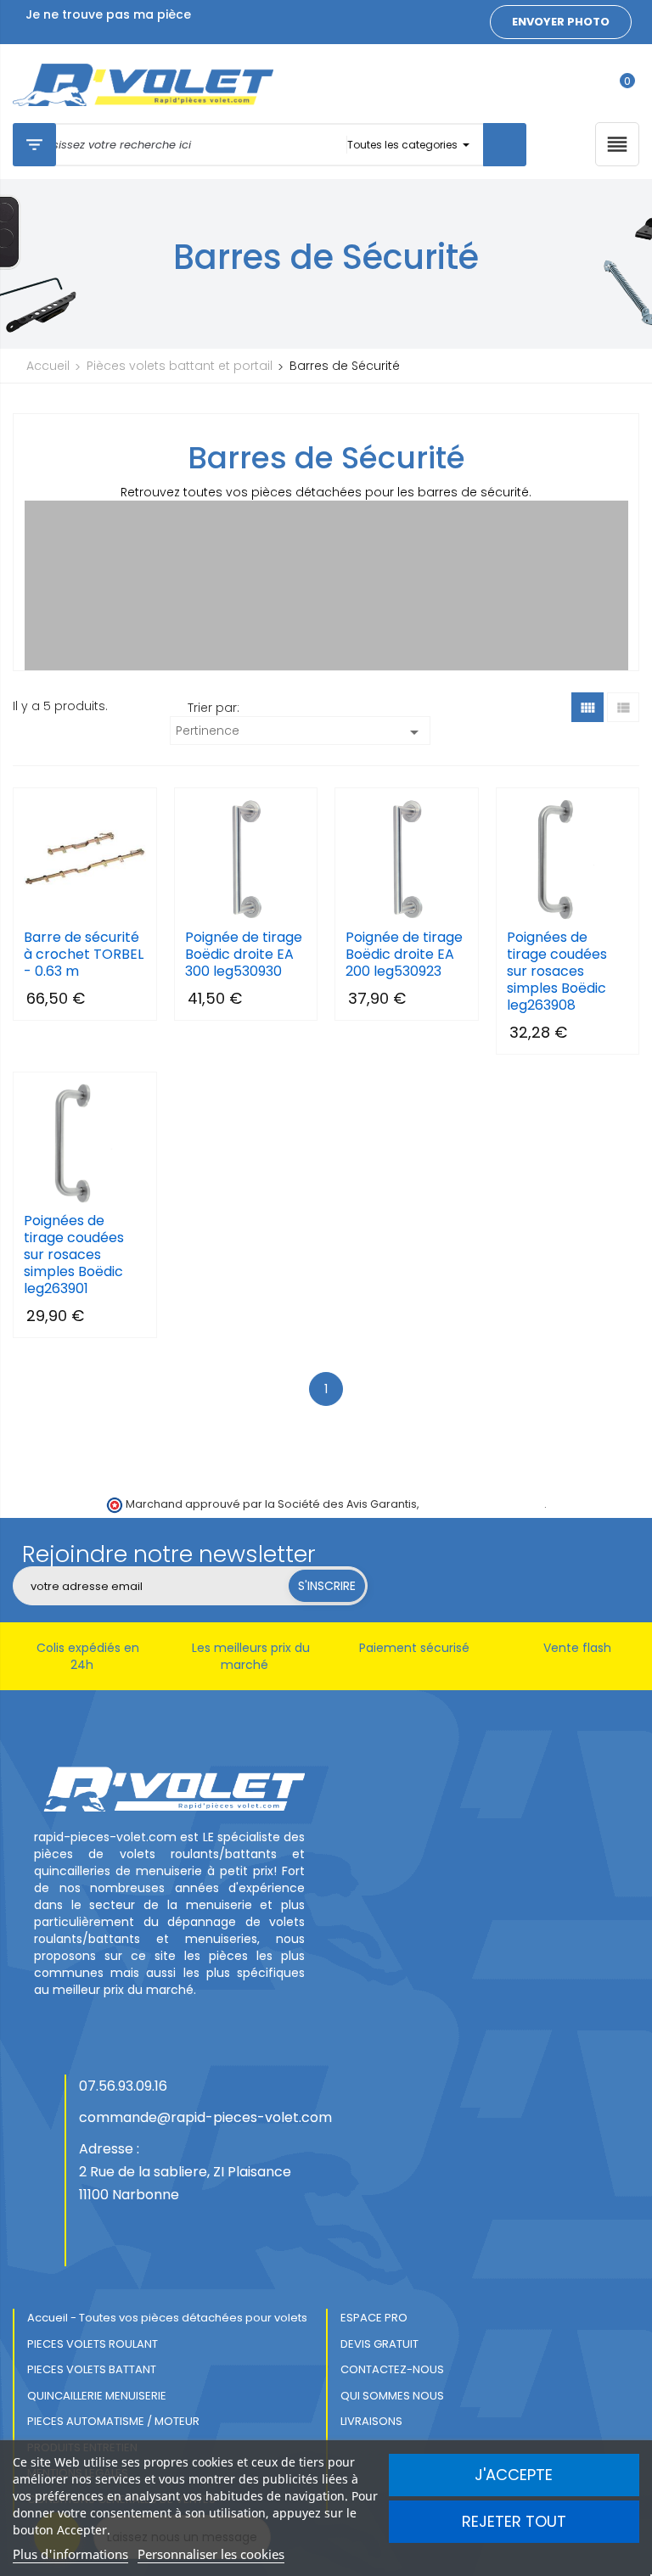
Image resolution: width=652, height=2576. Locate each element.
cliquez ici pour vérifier (483, 1504)
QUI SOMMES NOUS (392, 2396)
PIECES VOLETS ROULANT (93, 2344)
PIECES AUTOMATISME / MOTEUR (113, 2421)
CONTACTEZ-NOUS (392, 2369)
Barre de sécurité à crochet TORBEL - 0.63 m (84, 955)
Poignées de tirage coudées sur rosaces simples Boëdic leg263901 (74, 1255)
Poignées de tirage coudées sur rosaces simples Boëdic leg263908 (557, 972)
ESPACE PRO (374, 2318)
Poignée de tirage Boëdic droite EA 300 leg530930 (244, 955)
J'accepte (514, 2475)
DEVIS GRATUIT (379, 2344)
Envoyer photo (561, 22)
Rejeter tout (514, 2521)
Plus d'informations (70, 2554)
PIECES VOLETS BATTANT (92, 2369)
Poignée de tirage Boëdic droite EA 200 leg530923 (404, 955)
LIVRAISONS (371, 2421)
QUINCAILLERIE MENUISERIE (97, 2396)
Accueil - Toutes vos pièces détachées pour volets (167, 2318)
